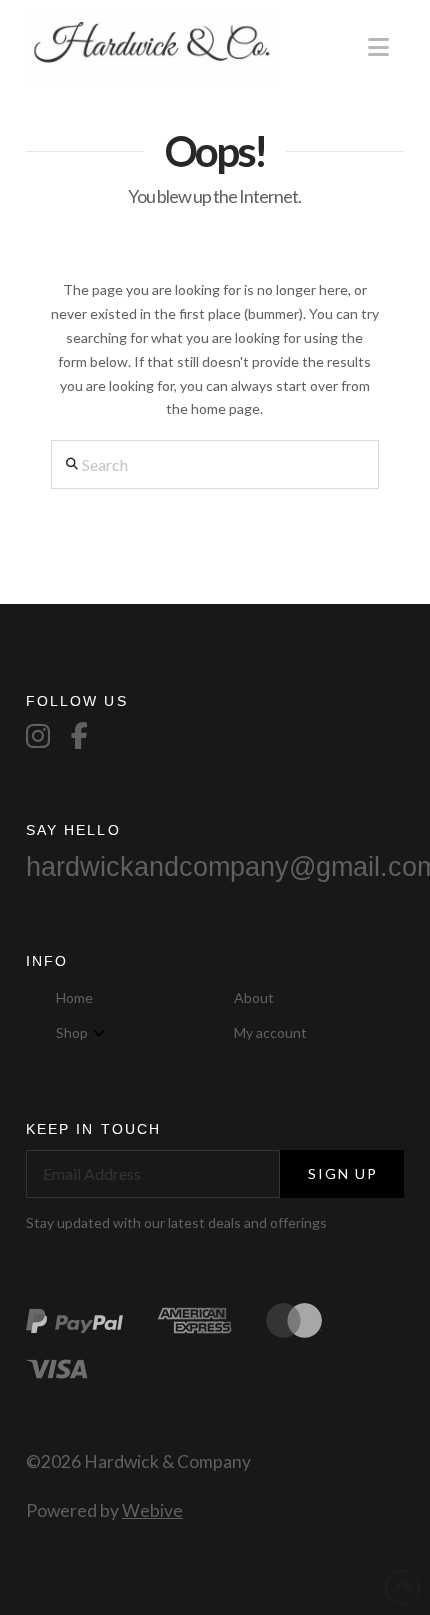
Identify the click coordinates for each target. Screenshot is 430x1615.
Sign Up (343, 1173)
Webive (152, 1510)
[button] (378, 47)
